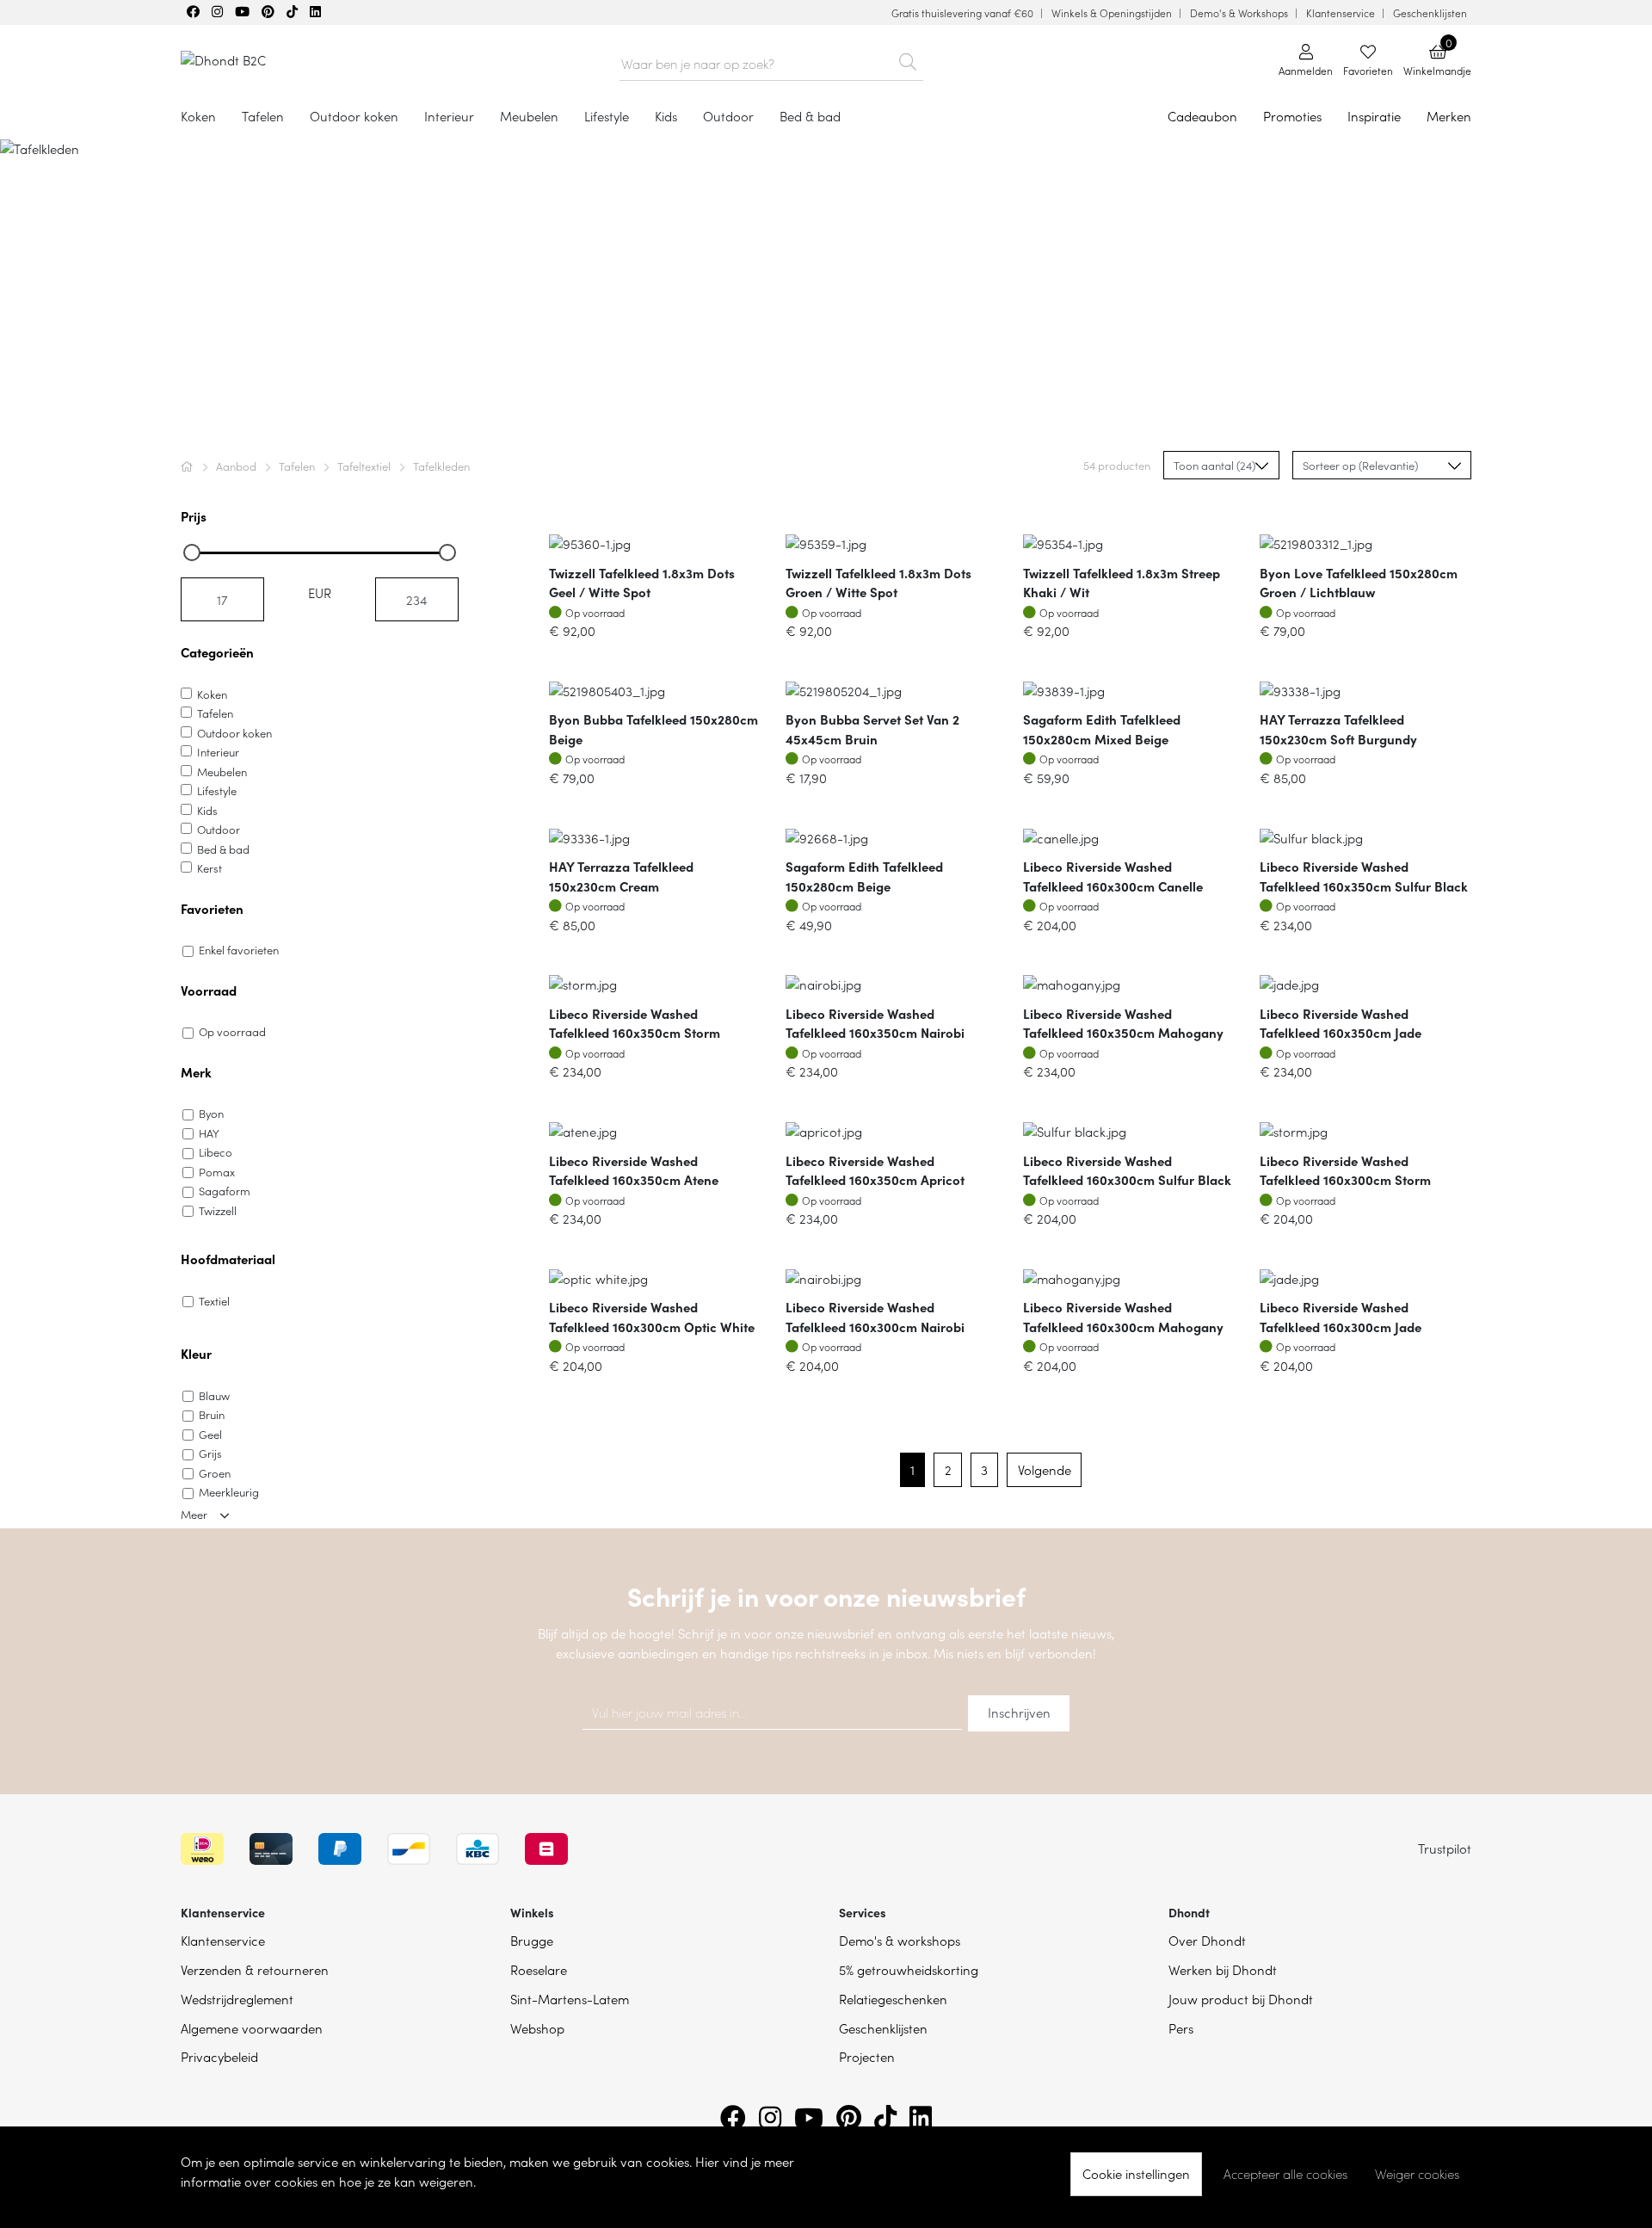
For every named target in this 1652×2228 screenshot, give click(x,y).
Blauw (214, 1395)
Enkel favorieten (239, 950)
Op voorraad (232, 1031)
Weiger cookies (1417, 2174)
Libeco (216, 1152)
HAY (209, 1133)
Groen (215, 1473)
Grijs (210, 1453)
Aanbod (237, 466)
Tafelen (298, 466)
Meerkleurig (229, 1492)
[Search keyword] (908, 59)
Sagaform (225, 1191)
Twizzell (218, 1210)
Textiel (214, 1301)
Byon (211, 1113)
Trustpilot (1445, 1848)
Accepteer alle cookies (1285, 2174)
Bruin (212, 1414)
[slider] (192, 552)
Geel (210, 1434)
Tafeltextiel (365, 466)
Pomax (217, 1172)
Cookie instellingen (1136, 2173)
